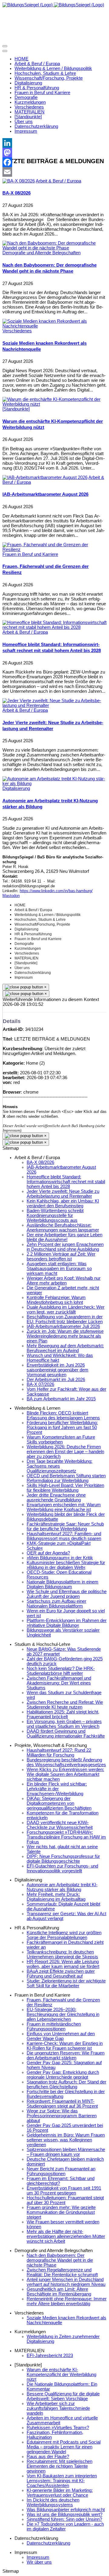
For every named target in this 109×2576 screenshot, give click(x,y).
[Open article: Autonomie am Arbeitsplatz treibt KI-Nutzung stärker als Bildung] (54, 784)
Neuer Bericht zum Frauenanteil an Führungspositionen (61, 2171)
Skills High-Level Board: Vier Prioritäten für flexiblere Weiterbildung (65, 1488)
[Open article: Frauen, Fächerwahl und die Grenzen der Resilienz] (54, 550)
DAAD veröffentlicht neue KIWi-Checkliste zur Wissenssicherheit (60, 1825)
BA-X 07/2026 (40, 1384)
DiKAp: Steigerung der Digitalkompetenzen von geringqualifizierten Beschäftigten (59, 1803)
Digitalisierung (16, 788)
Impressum (38, 2557)
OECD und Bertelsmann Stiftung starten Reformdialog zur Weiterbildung (66, 1478)
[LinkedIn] (54, 143)
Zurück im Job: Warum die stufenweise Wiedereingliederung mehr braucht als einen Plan (65, 1336)
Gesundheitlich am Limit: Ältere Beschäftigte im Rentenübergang (59, 2292)
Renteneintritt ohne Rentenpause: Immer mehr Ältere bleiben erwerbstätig (67, 2301)
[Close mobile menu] (5, 51)
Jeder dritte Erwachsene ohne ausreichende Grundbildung (56, 1497)
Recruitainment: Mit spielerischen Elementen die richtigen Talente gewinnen (59, 2466)
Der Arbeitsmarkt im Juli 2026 (56, 1380)
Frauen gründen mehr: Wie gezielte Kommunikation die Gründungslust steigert (61, 2212)
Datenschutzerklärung (48, 2543)
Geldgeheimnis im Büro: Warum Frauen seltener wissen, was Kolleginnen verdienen (66, 2140)
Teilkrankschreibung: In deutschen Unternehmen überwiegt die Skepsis (62, 1954)
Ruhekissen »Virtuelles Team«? (58, 2428)
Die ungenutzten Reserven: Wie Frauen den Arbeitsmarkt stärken (66, 2055)
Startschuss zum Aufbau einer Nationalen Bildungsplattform (56, 1604)
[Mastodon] (54, 153)
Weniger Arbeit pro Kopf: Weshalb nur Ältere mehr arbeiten (64, 1281)
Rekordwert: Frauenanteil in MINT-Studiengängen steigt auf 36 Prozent (62, 2104)
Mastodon (11, 896)
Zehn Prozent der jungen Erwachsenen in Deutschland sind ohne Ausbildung (65, 1247)
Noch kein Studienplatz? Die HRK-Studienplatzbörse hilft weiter (61, 1671)
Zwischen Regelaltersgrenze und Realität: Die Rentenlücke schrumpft (62, 2272)
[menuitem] (21, 59)
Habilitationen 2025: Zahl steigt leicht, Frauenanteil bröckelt (63, 1714)
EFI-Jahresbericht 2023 (50, 2356)
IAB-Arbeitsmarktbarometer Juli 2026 (63, 1326)
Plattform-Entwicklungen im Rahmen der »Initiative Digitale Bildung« (67, 1623)
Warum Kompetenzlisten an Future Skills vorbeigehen (61, 1440)
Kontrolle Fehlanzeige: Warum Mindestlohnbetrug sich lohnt (56, 1300)
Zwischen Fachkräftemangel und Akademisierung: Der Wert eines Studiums (59, 1683)
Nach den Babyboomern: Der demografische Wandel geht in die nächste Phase (60, 2260)
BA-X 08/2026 (17, 193)
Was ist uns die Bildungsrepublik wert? (64, 2514)
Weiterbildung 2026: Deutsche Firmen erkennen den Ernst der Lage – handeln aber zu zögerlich (65, 1452)
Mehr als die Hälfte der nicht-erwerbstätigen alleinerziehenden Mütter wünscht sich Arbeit (66, 2236)
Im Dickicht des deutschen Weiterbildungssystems (53, 2502)
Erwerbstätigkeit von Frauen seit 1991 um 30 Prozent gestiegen (64, 2191)
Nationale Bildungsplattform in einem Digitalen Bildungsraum (63, 1584)
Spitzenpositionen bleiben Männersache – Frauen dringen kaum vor (66, 2152)
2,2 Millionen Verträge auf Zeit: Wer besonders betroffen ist (61, 1256)
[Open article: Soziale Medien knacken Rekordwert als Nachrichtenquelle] (54, 326)
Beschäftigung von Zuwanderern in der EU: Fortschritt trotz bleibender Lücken (65, 1319)
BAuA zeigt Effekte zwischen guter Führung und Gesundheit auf (61, 1974)
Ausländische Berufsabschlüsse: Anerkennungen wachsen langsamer (63, 1228)
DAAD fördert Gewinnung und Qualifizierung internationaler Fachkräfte (66, 1734)
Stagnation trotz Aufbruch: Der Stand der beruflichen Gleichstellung (66, 2084)
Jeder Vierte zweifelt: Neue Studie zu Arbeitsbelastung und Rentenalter (63, 1194)
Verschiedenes (17, 331)
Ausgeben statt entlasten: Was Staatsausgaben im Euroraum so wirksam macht (59, 1269)
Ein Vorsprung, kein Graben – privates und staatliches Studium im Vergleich (64, 1724)
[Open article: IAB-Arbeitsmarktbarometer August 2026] (45, 477)
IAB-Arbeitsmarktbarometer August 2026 (45, 494)
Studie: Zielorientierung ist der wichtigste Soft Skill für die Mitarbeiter (66, 1983)
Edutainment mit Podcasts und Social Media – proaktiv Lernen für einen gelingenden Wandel (64, 2447)
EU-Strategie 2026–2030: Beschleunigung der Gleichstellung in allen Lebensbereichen (63, 2014)
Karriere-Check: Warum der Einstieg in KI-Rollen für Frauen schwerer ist (65, 2046)
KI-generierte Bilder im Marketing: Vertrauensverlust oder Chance (60, 2493)
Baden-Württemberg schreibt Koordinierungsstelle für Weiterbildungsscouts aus (55, 1215)
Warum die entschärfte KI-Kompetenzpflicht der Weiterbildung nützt (61, 2375)
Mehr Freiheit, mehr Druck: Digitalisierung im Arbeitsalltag (56, 1897)
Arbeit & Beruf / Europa (58, 181)
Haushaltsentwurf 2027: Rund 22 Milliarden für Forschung (59, 1753)
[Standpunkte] (16, 409)
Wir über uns (39, 2562)
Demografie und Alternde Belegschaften (41, 253)
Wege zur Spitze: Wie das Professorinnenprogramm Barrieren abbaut (62, 2116)
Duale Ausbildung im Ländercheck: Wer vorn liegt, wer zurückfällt (66, 1310)
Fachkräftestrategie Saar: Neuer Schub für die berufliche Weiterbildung (65, 1526)
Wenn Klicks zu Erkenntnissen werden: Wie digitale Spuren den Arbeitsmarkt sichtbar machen (65, 1774)
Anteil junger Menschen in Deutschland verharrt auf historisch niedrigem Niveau (66, 2282)
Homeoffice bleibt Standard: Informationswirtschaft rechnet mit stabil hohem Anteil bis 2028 (66, 1182)
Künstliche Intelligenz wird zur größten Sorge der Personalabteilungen (64, 1935)
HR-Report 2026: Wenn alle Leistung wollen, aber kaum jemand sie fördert (63, 1964)
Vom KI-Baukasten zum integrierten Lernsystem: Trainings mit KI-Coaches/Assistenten (62, 2481)
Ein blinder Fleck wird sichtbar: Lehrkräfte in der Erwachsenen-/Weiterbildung (57, 1789)
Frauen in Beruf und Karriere (30, 554)
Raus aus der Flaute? (48, 2457)
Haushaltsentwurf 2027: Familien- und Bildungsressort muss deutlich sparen (64, 1536)
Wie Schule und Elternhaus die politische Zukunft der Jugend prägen (67, 1594)
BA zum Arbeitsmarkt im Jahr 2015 (61, 1399)
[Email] (54, 172)
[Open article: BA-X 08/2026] (19, 181)
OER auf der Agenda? (48, 1553)
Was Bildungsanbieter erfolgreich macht (66, 2510)
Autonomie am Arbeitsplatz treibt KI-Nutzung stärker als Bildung (62, 1887)
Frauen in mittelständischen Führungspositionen (54, 2026)
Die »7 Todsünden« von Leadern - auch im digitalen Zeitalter (65, 2527)
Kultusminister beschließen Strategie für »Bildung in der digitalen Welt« (66, 1565)
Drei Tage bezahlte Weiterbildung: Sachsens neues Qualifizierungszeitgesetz (59, 1466)
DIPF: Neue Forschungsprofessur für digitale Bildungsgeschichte (63, 1859)
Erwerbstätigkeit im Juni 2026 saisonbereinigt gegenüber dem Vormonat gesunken (58, 1370)
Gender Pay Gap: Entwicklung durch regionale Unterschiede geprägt (63, 2075)
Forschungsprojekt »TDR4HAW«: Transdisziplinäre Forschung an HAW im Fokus (66, 1837)
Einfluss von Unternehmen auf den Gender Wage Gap (61, 2036)
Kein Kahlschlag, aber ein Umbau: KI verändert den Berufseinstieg (63, 1203)
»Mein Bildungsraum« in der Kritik (60, 1558)
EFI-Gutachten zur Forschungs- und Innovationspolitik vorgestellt (62, 1868)
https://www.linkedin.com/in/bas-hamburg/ (56, 891)
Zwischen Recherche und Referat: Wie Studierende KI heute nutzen (65, 1705)
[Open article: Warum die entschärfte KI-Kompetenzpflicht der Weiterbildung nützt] (54, 404)
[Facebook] (54, 162)
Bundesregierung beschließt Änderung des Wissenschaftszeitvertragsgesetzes (66, 1762)
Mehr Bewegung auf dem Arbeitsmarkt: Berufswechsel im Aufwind (65, 1348)
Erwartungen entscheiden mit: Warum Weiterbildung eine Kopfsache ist (64, 1507)
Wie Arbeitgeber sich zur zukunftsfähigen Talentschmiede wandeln (58, 2408)
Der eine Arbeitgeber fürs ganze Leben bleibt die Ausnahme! (64, 1237)
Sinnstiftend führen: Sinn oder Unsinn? (64, 2519)
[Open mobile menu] (5, 46)
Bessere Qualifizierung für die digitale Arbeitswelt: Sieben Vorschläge (63, 2396)
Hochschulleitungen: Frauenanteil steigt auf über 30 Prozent (65, 2200)
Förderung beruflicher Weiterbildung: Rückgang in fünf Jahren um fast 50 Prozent (62, 1427)
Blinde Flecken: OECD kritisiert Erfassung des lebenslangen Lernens (63, 1415)
